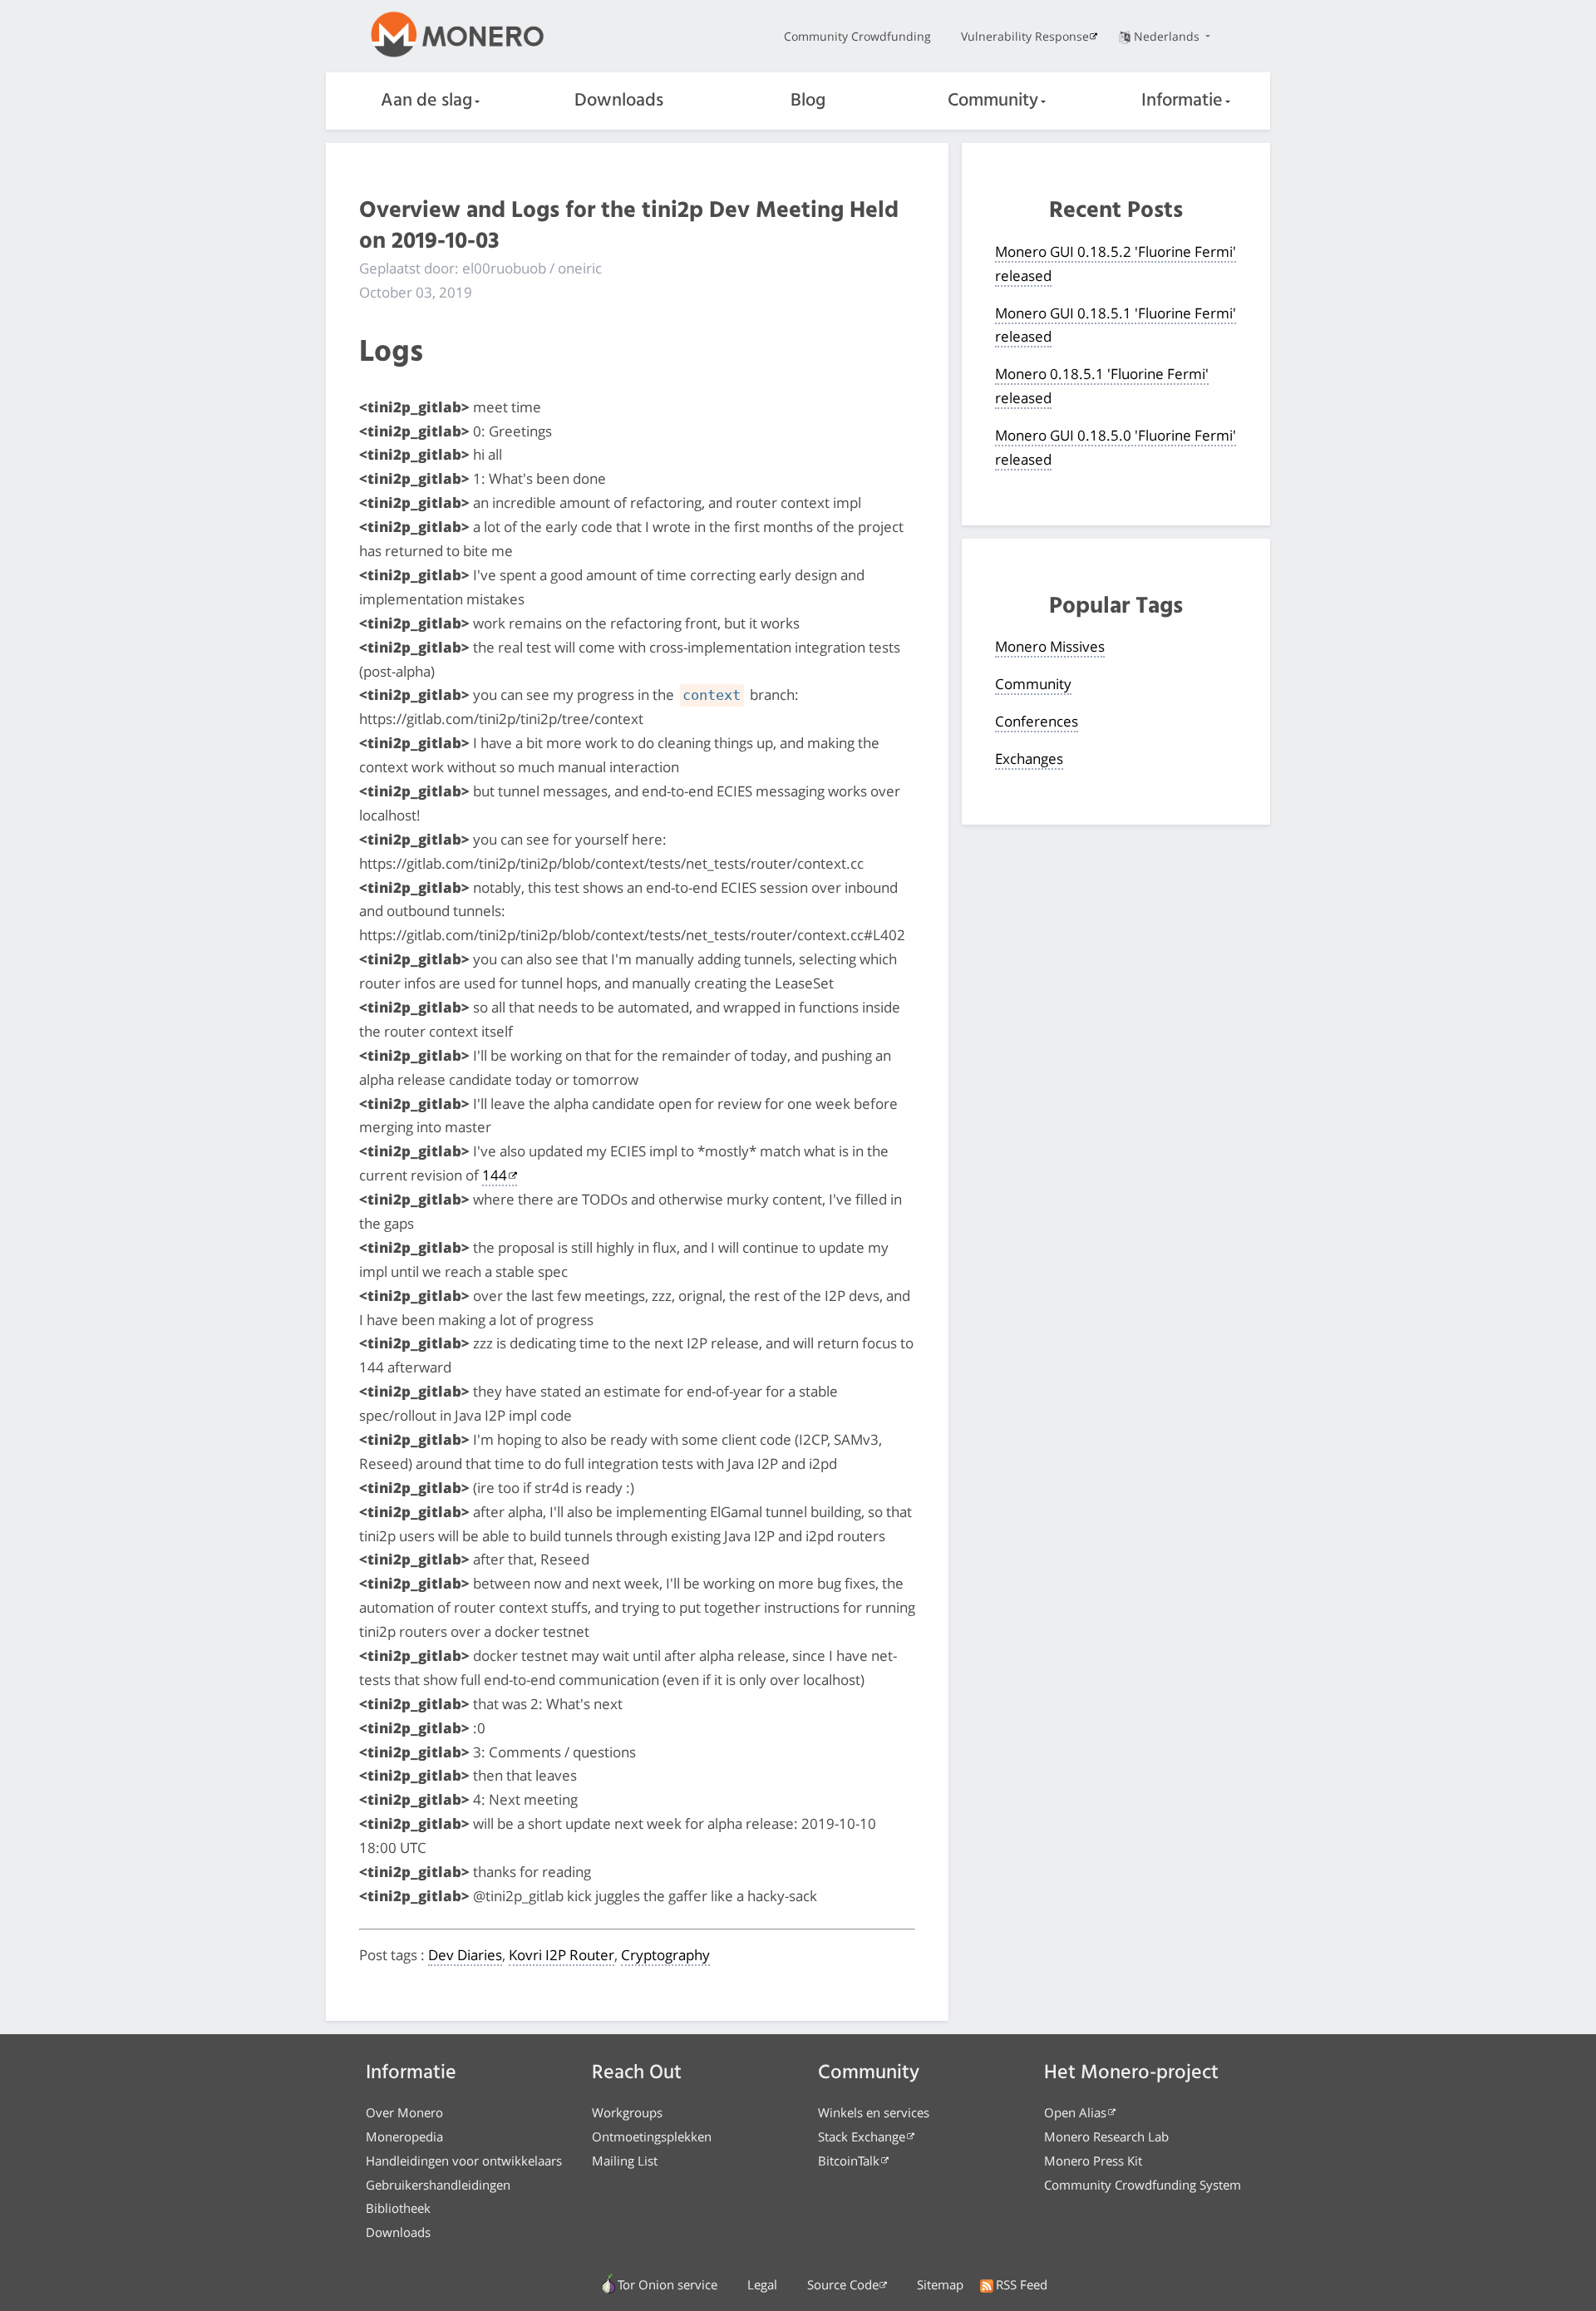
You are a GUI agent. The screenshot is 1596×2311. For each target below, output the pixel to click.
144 (495, 1175)
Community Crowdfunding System (1143, 2185)
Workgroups (627, 2112)
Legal (762, 2284)
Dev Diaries (465, 1955)
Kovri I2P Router (562, 1955)
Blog (808, 101)
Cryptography (665, 1955)
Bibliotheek (398, 2208)
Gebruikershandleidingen (438, 2185)
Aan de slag (426, 101)
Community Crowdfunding (857, 36)
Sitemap (940, 2284)
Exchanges (1029, 759)
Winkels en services (874, 2112)
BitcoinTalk (849, 2161)
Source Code (843, 2284)
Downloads (619, 101)
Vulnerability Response (1025, 36)
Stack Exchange (862, 2136)
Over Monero (404, 2112)
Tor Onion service (667, 2284)
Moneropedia (404, 2136)
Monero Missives (1050, 646)
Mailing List (625, 2161)
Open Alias (1075, 2112)
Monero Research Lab (1106, 2136)
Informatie (1182, 101)
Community (993, 101)
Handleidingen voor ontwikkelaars (464, 2161)
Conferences (1037, 721)
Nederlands (1168, 36)
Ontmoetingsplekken (652, 2136)
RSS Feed (1022, 2284)
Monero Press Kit (1093, 2161)
